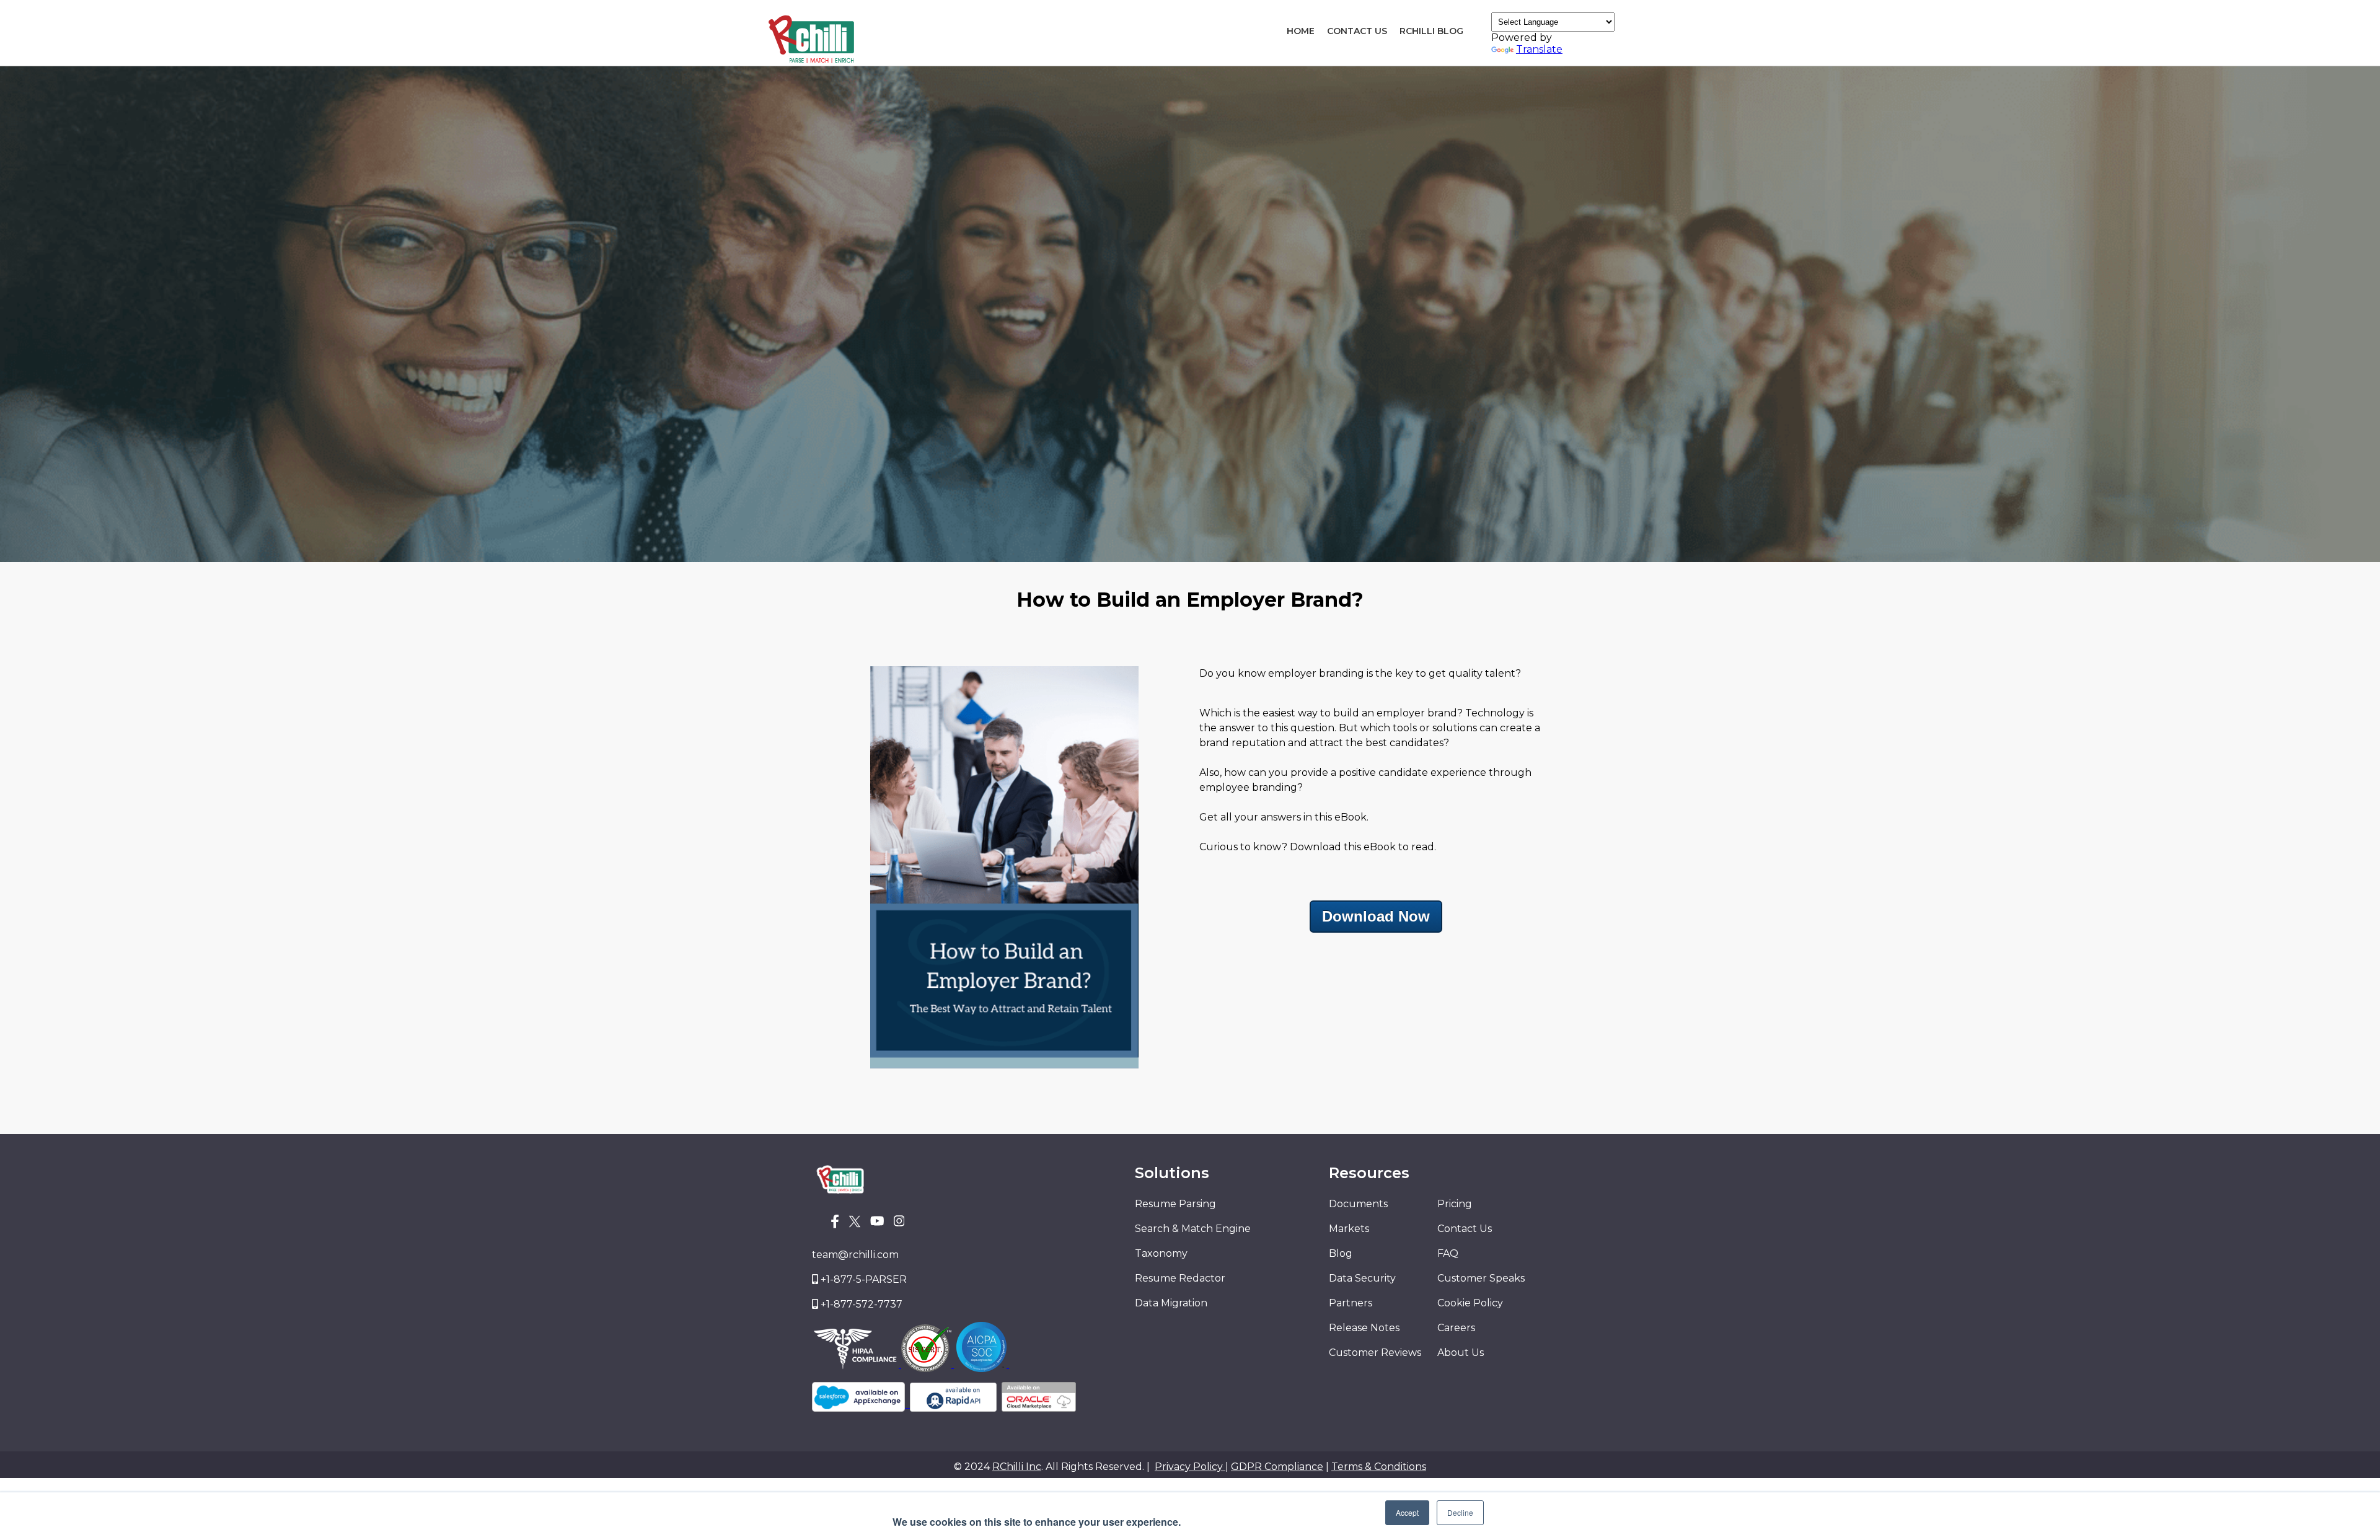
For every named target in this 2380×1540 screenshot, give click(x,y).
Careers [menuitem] (1456, 1328)
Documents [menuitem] (1358, 1204)
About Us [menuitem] (1461, 1353)
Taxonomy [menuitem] (1161, 1253)
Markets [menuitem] (1349, 1229)
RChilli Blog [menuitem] (1431, 31)
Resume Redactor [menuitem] (1180, 1278)
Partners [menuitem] (1351, 1303)
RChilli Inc (1017, 1467)
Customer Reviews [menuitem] (1375, 1353)
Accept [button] (1407, 1512)
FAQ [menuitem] (1448, 1253)
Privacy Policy (1190, 1467)
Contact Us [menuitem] (1357, 31)
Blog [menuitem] (1341, 1253)
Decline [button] (1460, 1512)
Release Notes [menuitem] (1364, 1328)
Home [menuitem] (1301, 31)
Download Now (1376, 916)
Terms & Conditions (1379, 1467)
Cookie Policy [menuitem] (1470, 1303)
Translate (1539, 49)
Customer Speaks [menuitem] (1481, 1278)
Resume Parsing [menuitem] (1175, 1204)
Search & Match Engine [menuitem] (1193, 1229)
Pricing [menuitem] (1455, 1204)
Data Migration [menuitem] (1171, 1303)
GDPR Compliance (1277, 1467)
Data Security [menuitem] (1362, 1278)
